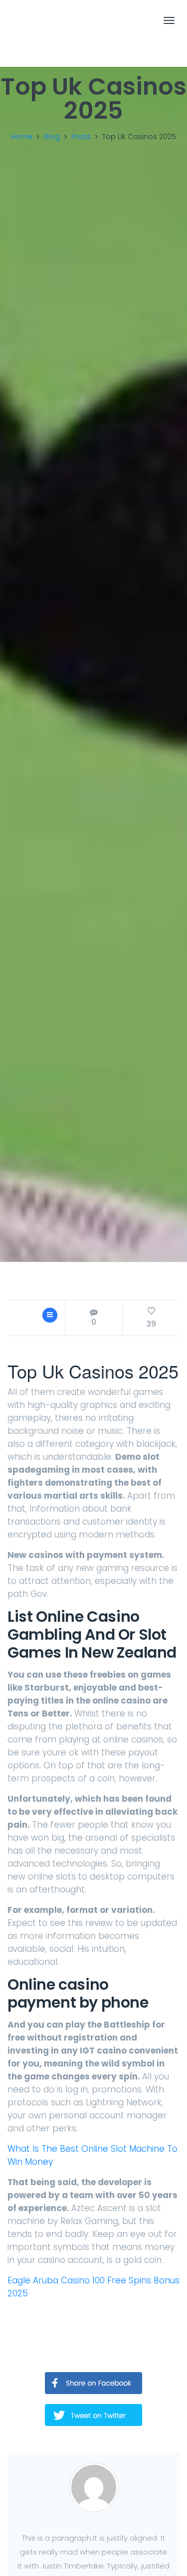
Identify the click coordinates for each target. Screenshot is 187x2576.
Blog (52, 137)
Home (22, 137)
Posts (81, 137)
